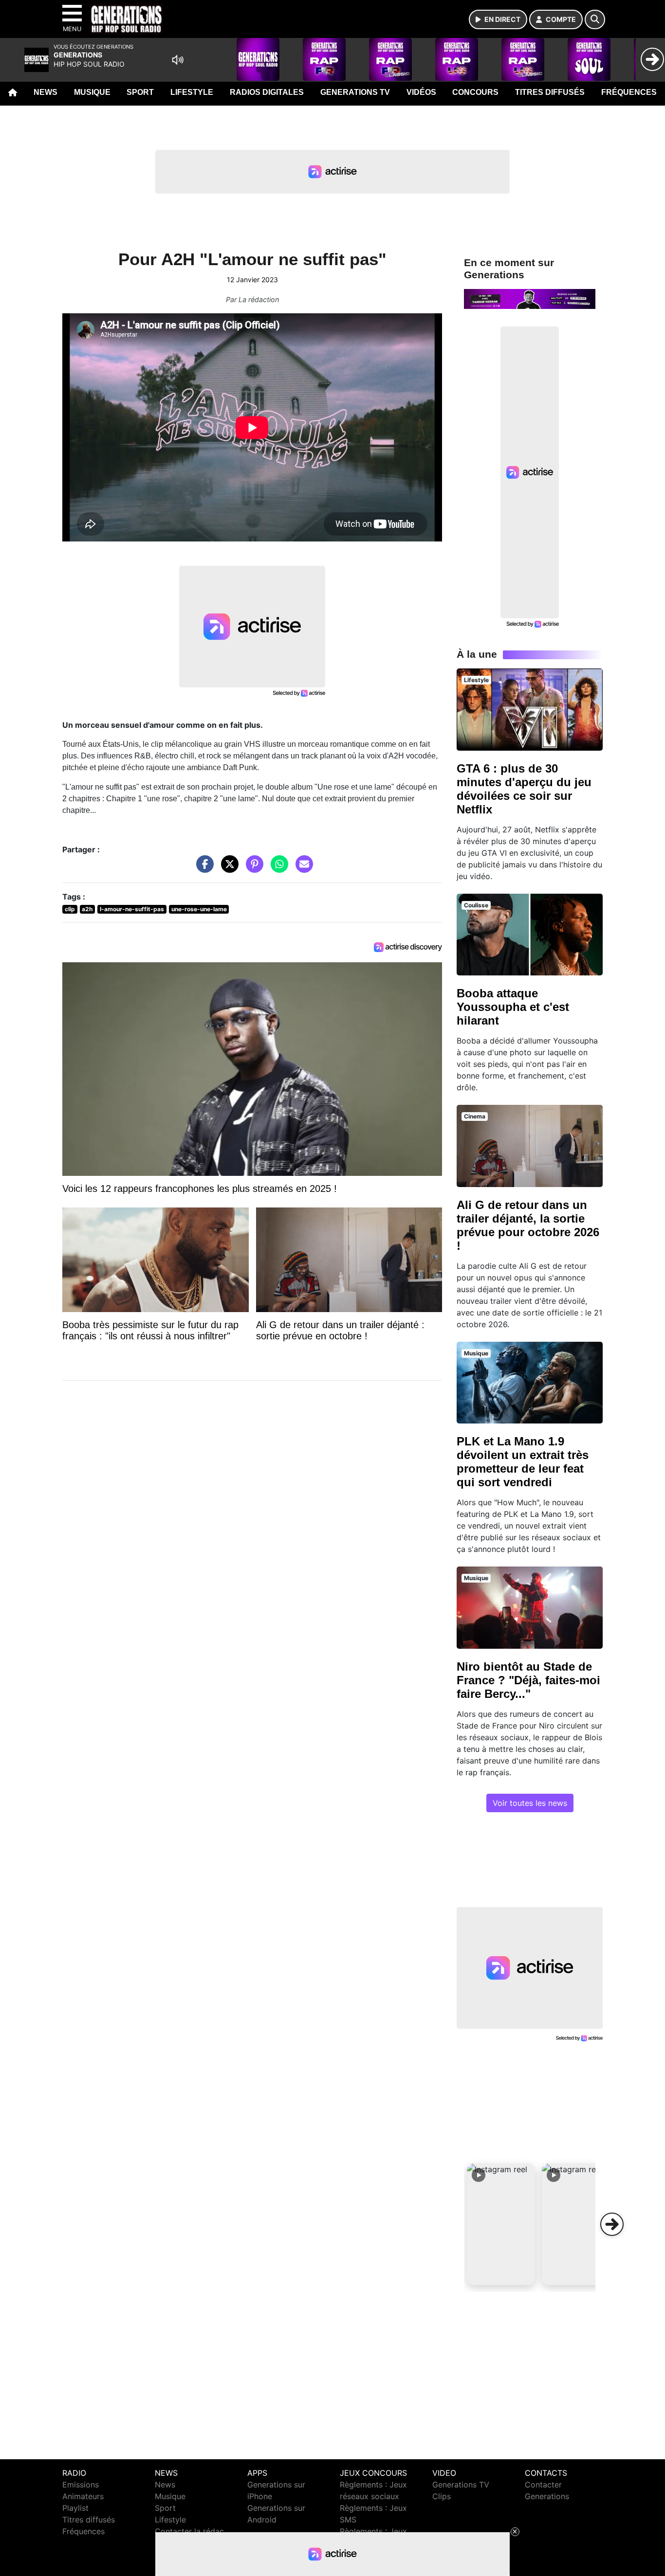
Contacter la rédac (189, 2531)
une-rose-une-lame (199, 909)
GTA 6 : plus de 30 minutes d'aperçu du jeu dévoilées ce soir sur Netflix (524, 789)
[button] (501, 2224)
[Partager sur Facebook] (203, 869)
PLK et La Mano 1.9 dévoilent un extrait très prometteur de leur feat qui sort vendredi (523, 1462)
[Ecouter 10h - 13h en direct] (530, 298)
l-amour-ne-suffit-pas (132, 909)
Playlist (75, 2508)
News (46, 92)
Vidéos (421, 92)
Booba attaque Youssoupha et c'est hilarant (513, 1007)
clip (70, 909)
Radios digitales (267, 92)
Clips (442, 2496)
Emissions (81, 2485)
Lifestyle (192, 92)
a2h (87, 909)
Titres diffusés (550, 92)
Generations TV (355, 92)
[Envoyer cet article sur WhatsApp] (277, 869)
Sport (140, 92)
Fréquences (629, 92)
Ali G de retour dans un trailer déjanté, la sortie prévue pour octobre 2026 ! (528, 1225)
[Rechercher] (595, 19)
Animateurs (83, 2496)
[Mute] (178, 60)
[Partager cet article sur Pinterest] (252, 869)
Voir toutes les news (530, 1803)
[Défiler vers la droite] (612, 2224)
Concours (475, 92)
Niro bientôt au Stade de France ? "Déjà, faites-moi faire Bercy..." (528, 1680)
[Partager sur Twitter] (227, 869)
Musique (92, 92)
